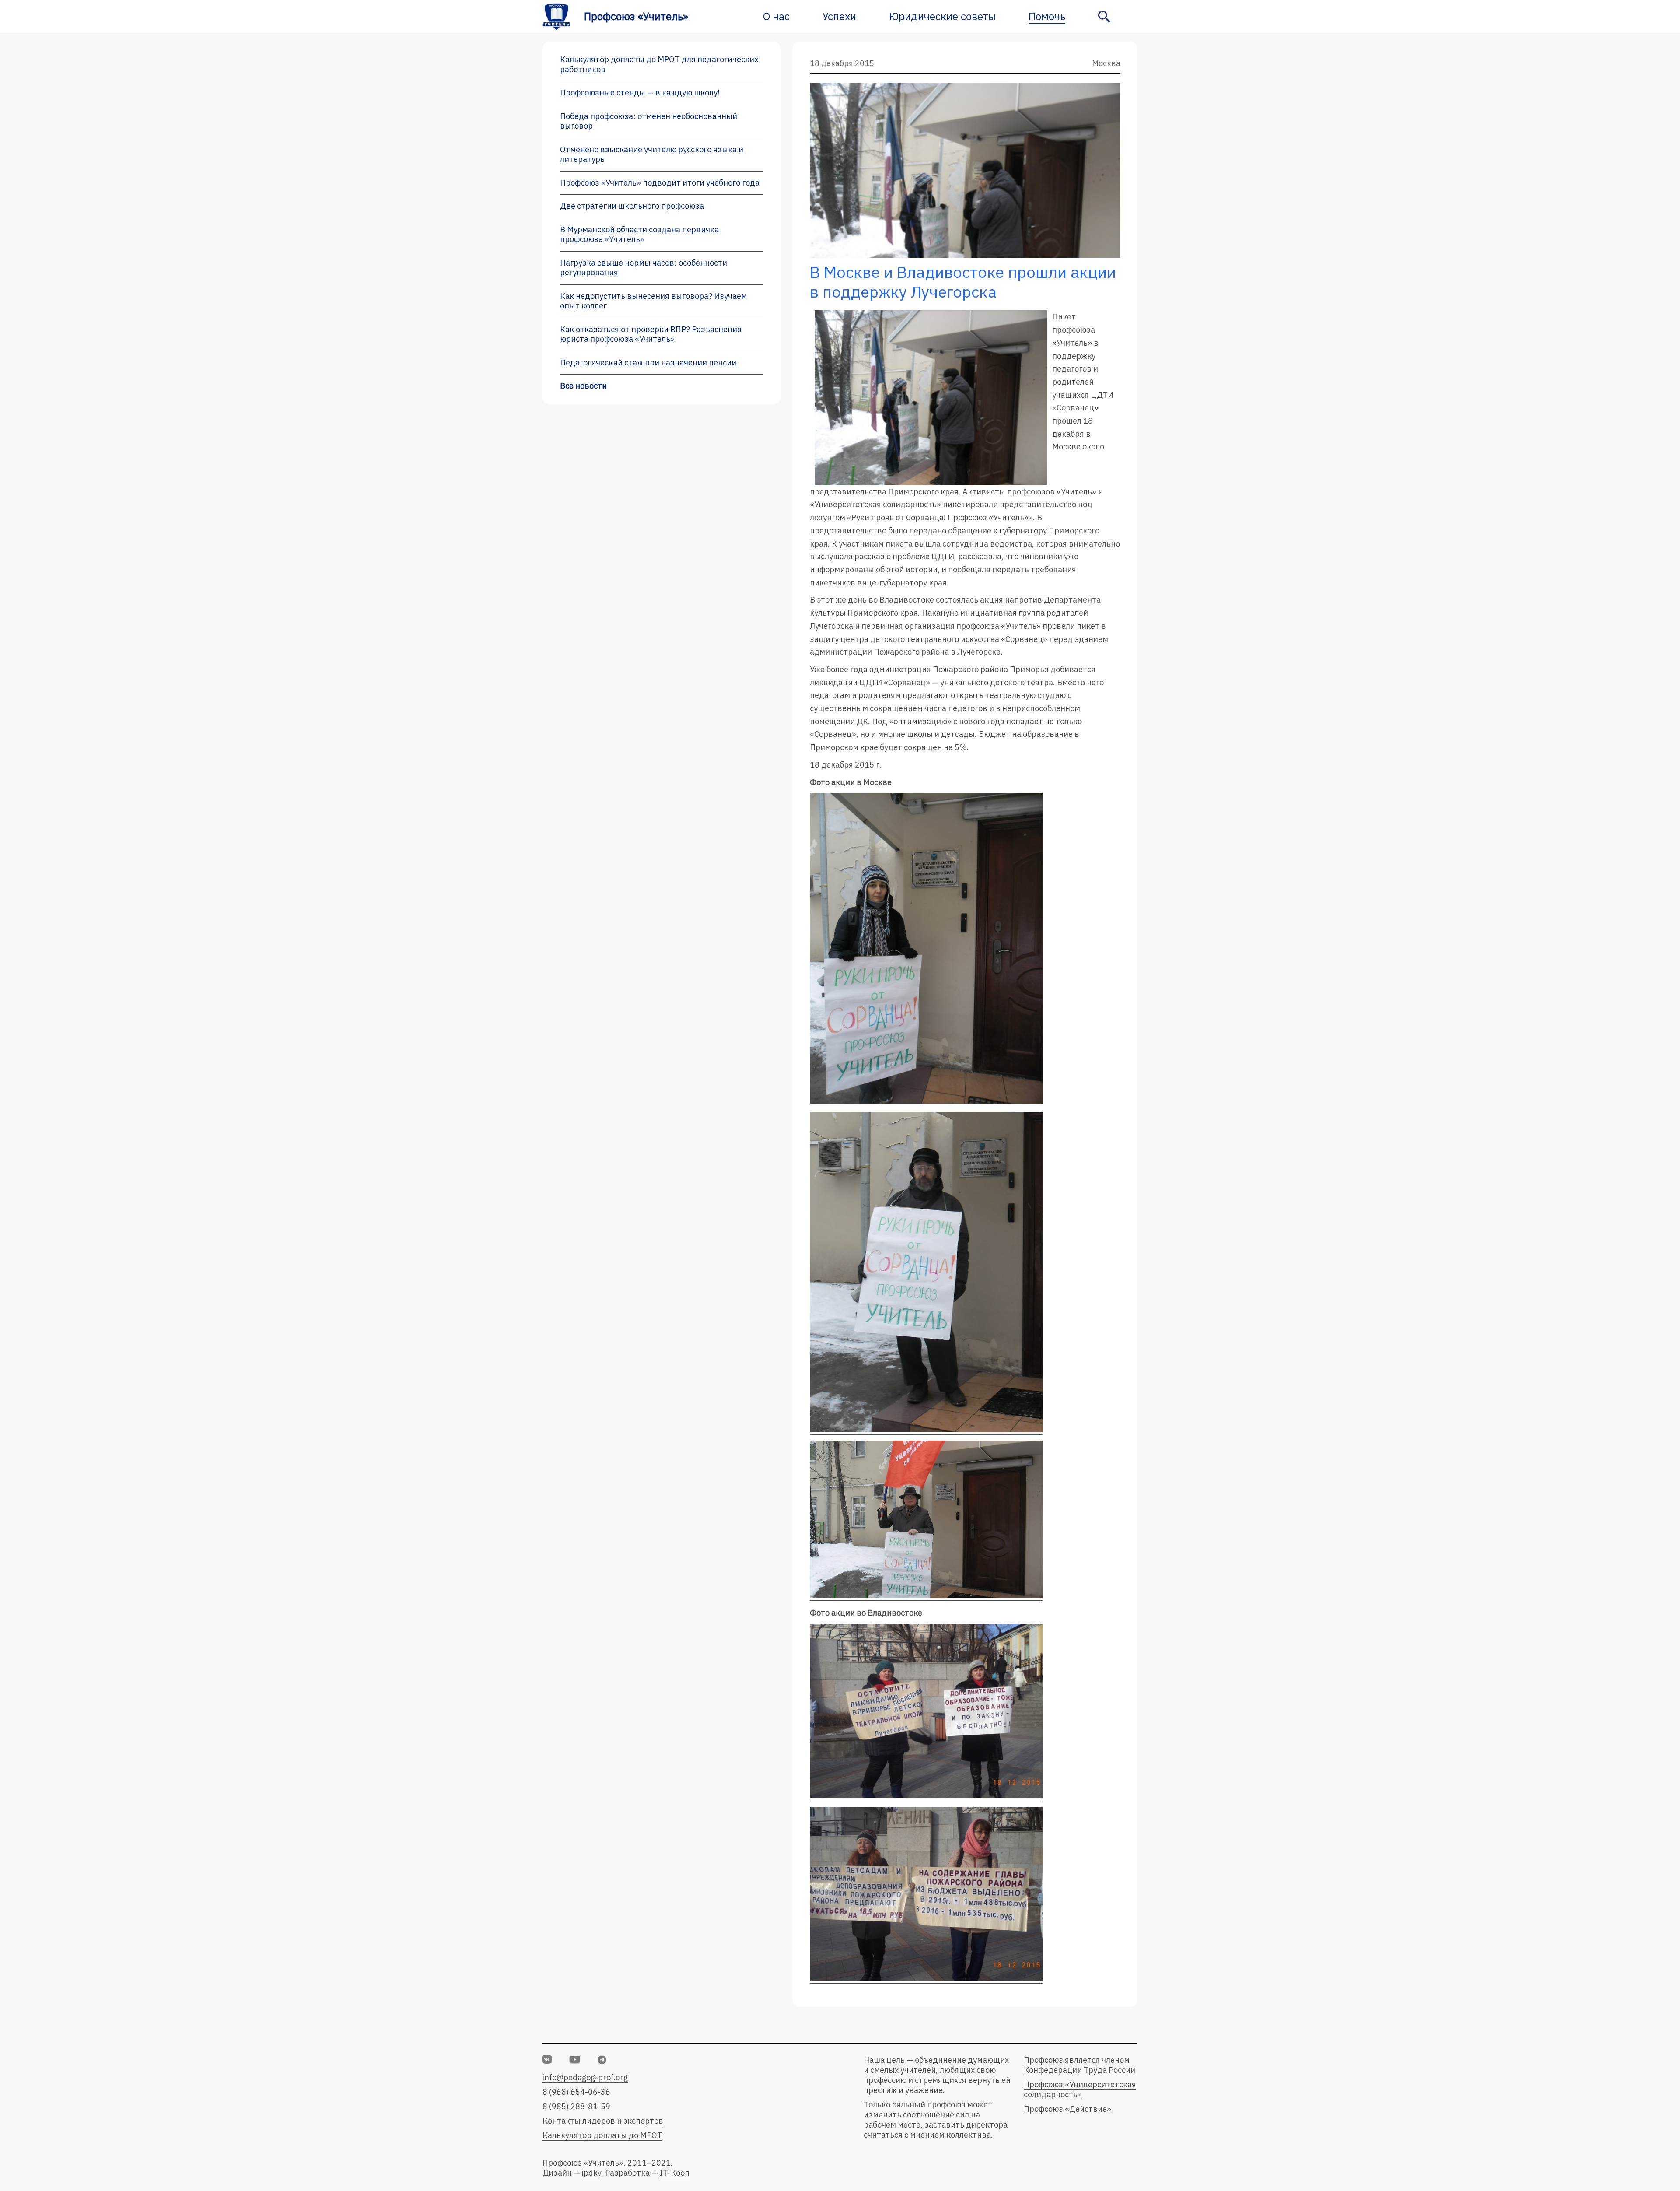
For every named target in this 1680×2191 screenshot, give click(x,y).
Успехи (839, 16)
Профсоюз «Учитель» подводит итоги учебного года (660, 183)
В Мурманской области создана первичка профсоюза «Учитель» (639, 235)
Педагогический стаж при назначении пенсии (648, 363)
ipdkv (591, 2173)
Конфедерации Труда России (1080, 2070)
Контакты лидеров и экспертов (603, 2121)
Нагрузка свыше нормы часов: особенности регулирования (644, 268)
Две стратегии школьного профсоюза (632, 206)
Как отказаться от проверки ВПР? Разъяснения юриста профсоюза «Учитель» (651, 334)
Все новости (583, 386)
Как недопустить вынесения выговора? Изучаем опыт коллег (653, 301)
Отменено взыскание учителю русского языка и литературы (652, 154)
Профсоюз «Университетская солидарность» (1080, 2089)
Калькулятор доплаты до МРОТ (602, 2135)
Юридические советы (942, 16)
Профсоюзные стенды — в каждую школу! (640, 93)
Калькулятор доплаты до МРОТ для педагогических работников (659, 64)
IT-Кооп (675, 2173)
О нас (776, 16)
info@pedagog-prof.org (585, 2077)
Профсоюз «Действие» (1067, 2109)
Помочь (1047, 16)
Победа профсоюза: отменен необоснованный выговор (649, 121)
